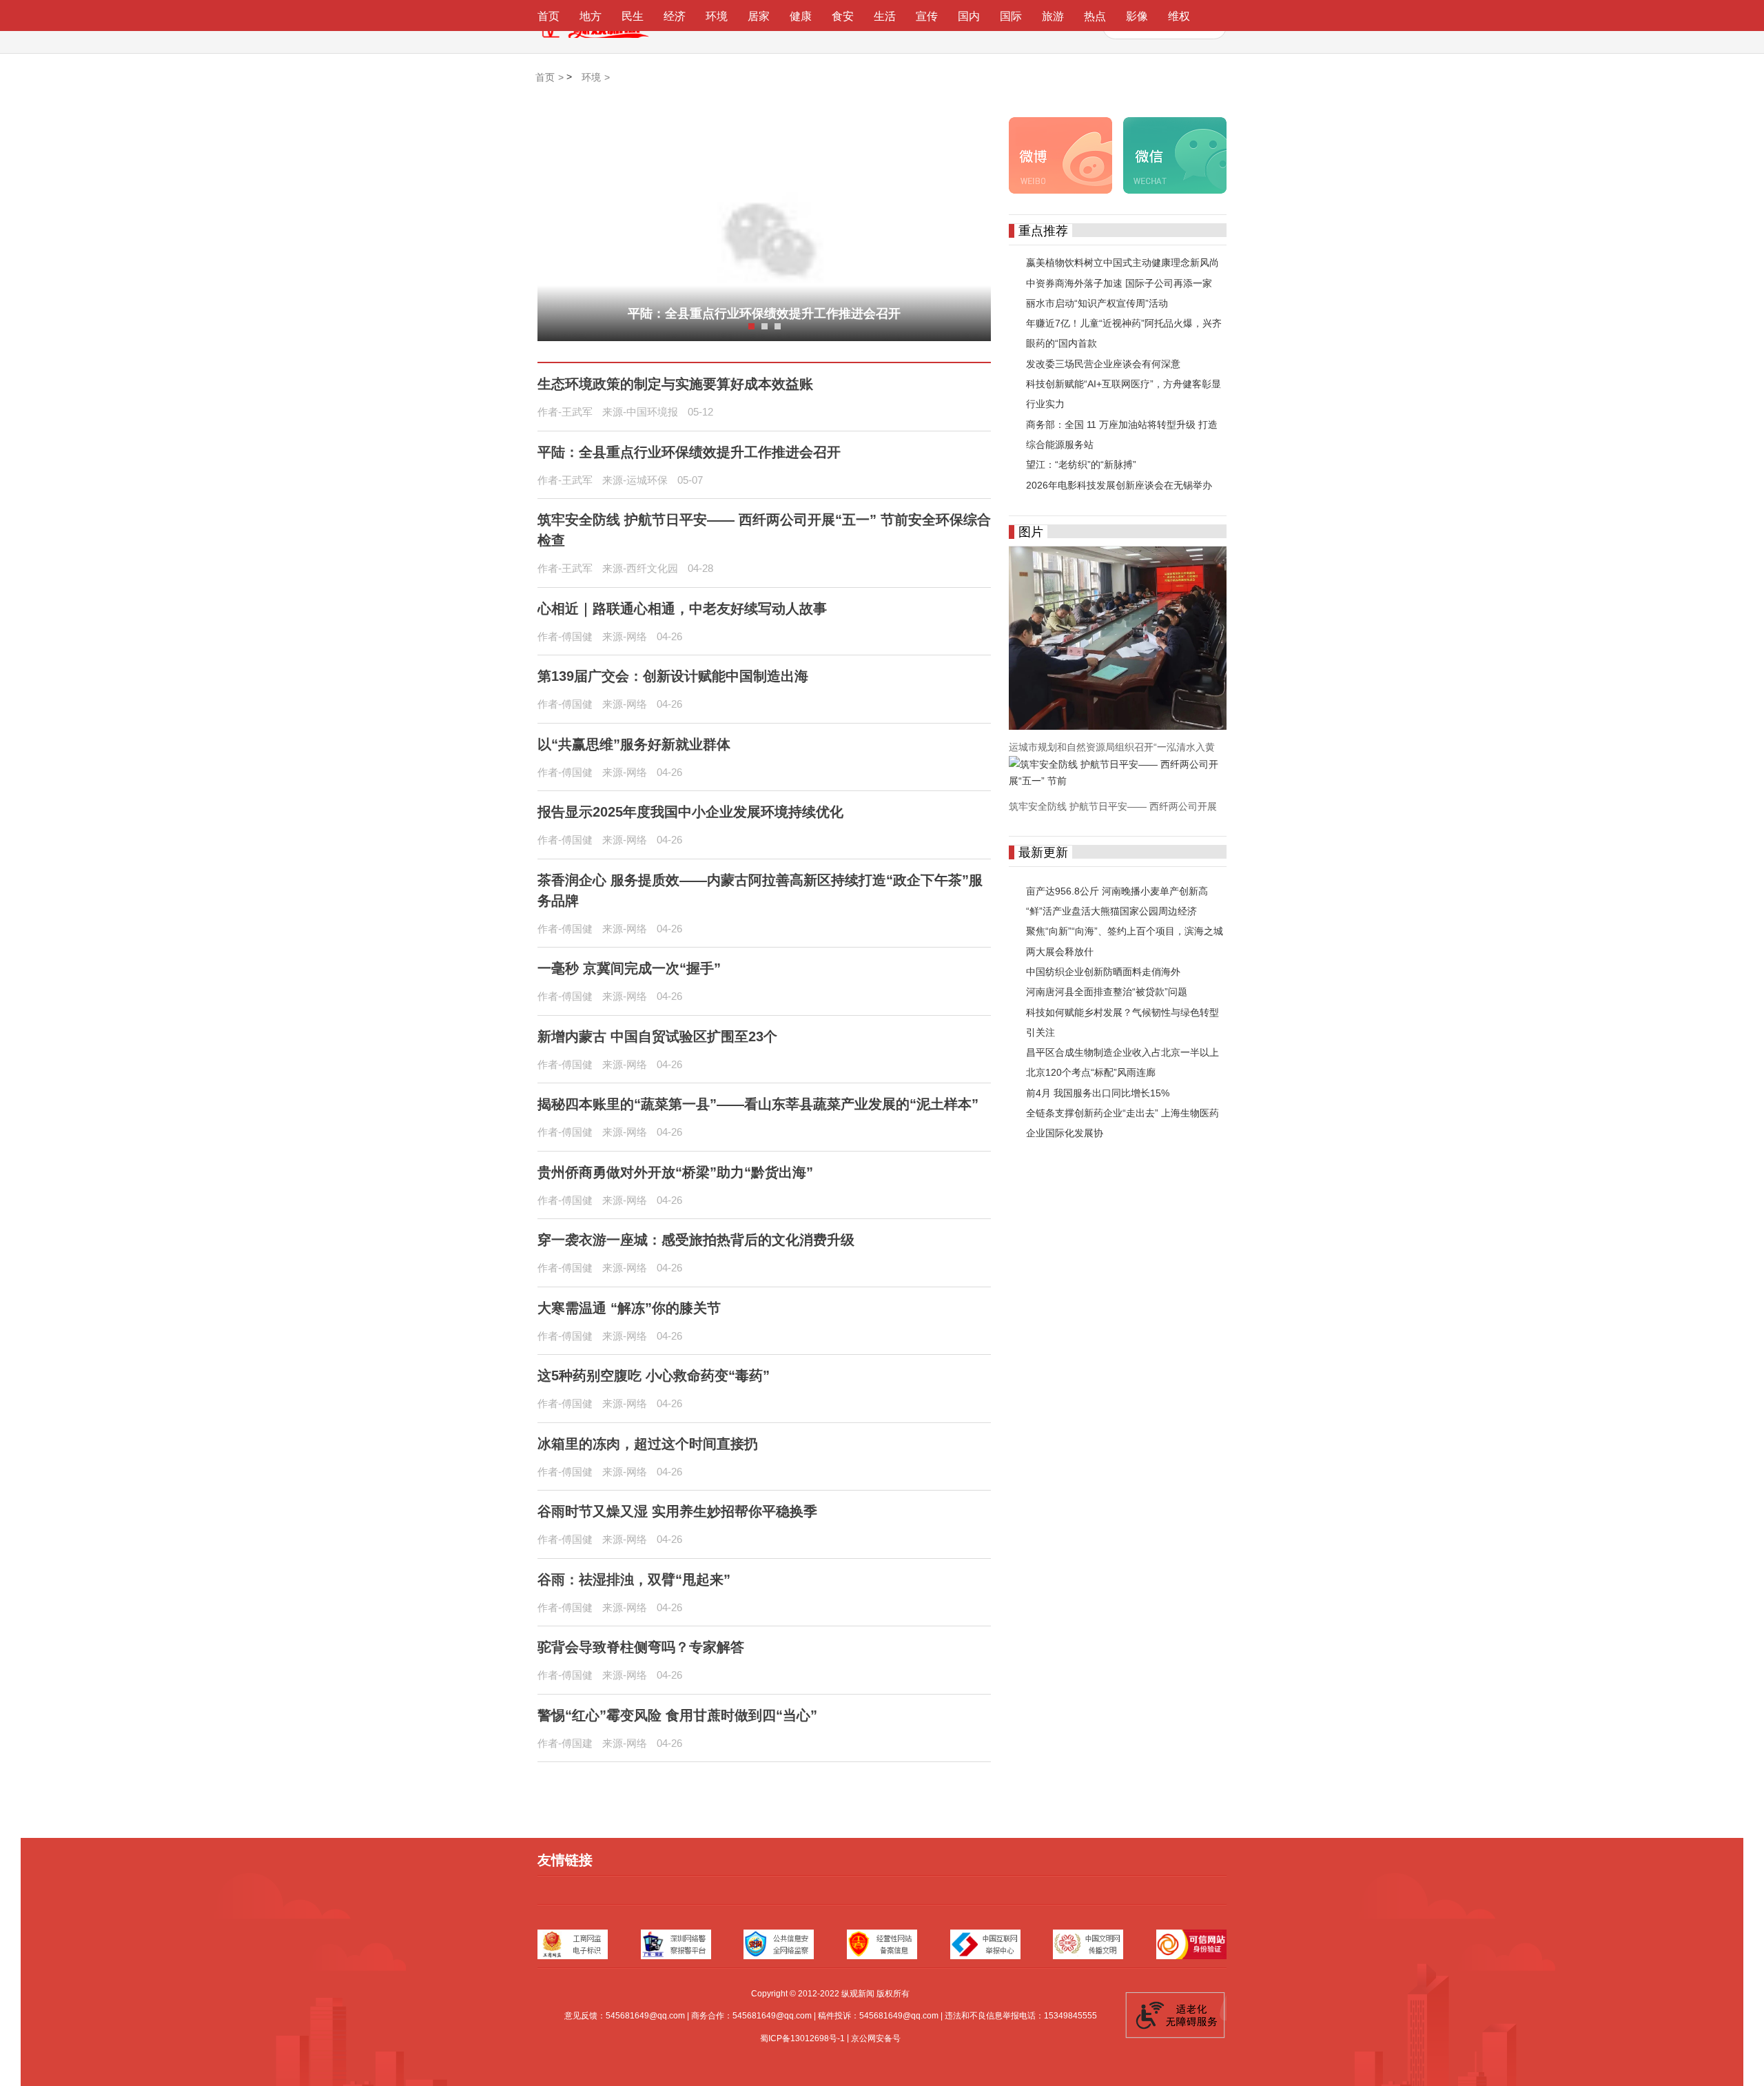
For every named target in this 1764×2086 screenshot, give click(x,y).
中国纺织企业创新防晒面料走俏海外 (1103, 972)
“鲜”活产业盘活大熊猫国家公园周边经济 (1111, 911)
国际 (1011, 16)
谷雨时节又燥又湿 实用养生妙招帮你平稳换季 (677, 1511)
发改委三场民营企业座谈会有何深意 (1103, 364)
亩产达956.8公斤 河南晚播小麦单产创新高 (1117, 891)
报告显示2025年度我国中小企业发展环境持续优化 (690, 812)
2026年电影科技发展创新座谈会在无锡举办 (1119, 485)
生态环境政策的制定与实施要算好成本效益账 (675, 384)
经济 (675, 16)
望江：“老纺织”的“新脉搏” (1081, 465)
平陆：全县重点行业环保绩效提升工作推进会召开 (689, 452)
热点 (1095, 16)
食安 (843, 16)
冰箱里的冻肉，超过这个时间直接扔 (648, 1444)
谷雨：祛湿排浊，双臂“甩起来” (634, 1579)
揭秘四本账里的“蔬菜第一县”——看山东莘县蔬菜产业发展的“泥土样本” (758, 1104)
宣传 (927, 16)
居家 (759, 16)
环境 (717, 16)
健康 (801, 16)
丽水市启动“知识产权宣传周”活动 (1097, 303)
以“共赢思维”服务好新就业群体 (634, 744)
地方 (591, 16)
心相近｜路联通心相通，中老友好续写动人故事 (682, 609)
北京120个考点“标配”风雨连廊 (1091, 1073)
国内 (969, 16)
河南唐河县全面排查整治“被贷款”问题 (1107, 992)
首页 (548, 16)
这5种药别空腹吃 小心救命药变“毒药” (654, 1376)
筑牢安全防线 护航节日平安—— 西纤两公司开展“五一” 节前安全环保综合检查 (764, 530)
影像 (1137, 16)
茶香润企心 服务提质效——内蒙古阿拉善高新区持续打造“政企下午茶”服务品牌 (760, 890)
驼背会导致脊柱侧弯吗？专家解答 (641, 1647)
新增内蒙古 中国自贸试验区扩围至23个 (657, 1036)
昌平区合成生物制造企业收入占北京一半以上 (1122, 1052)
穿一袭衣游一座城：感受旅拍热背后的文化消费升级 (696, 1240)
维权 (1179, 16)
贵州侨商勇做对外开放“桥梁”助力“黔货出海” (675, 1172)
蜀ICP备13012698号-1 (802, 2038)
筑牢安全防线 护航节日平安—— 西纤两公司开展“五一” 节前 (765, 314)
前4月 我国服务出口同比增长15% (1098, 1093)
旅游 (1053, 16)
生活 (885, 16)
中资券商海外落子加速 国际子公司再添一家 (1119, 283)
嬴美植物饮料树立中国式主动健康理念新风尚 (1122, 263)
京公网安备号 (876, 2038)
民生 (633, 16)
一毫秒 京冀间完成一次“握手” (629, 968)
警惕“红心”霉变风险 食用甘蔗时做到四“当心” (677, 1715)
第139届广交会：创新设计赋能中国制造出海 (673, 676)
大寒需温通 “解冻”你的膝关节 (629, 1308)
